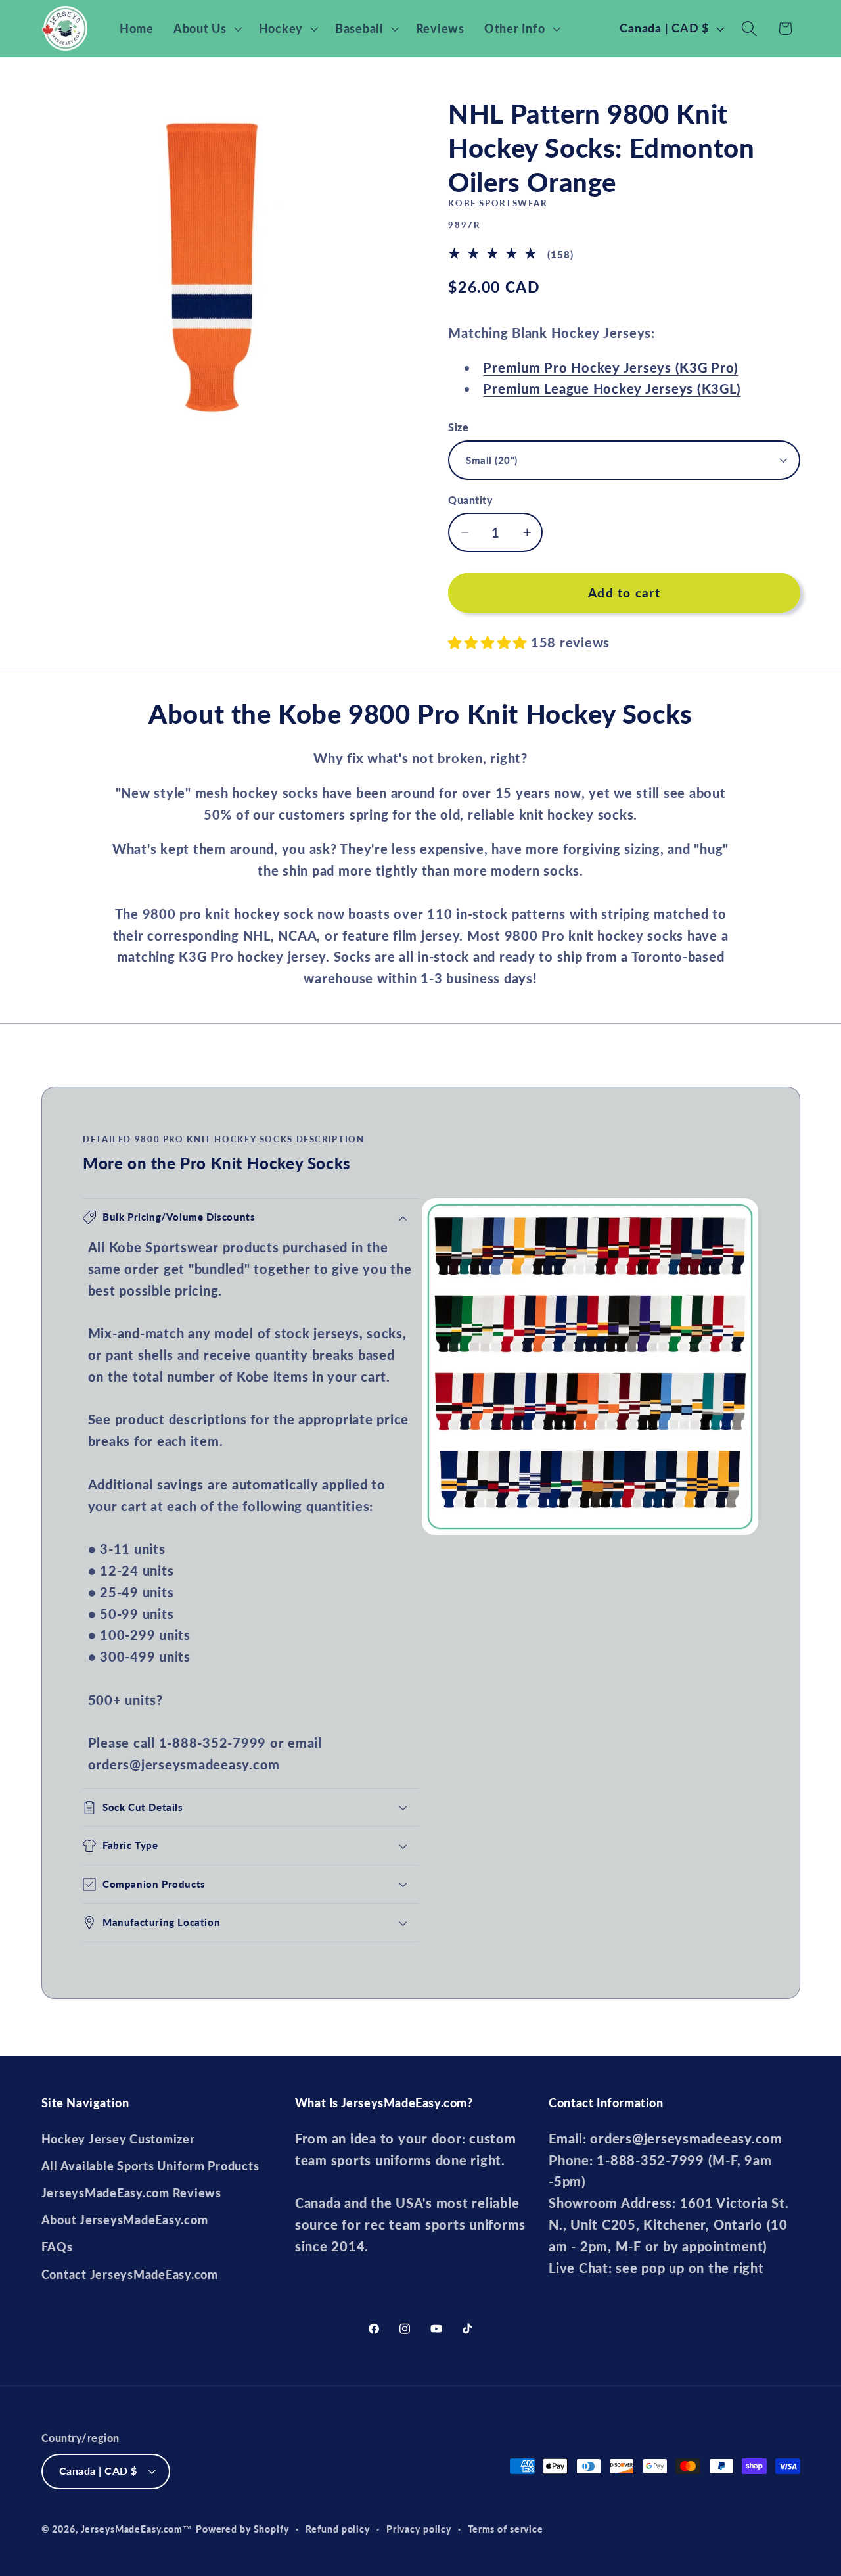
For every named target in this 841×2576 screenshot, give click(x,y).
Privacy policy (419, 2529)
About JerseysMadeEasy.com (125, 2220)
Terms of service (506, 2529)
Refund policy (338, 2529)
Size (458, 427)
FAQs (57, 2247)
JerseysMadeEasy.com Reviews (131, 2193)
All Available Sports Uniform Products (150, 2166)
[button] (206, 29)
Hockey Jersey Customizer (118, 2139)
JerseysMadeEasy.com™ (137, 2529)
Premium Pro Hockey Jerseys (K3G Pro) (610, 367)
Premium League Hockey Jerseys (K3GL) (612, 388)
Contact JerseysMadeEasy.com (130, 2275)
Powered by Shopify (242, 2529)
